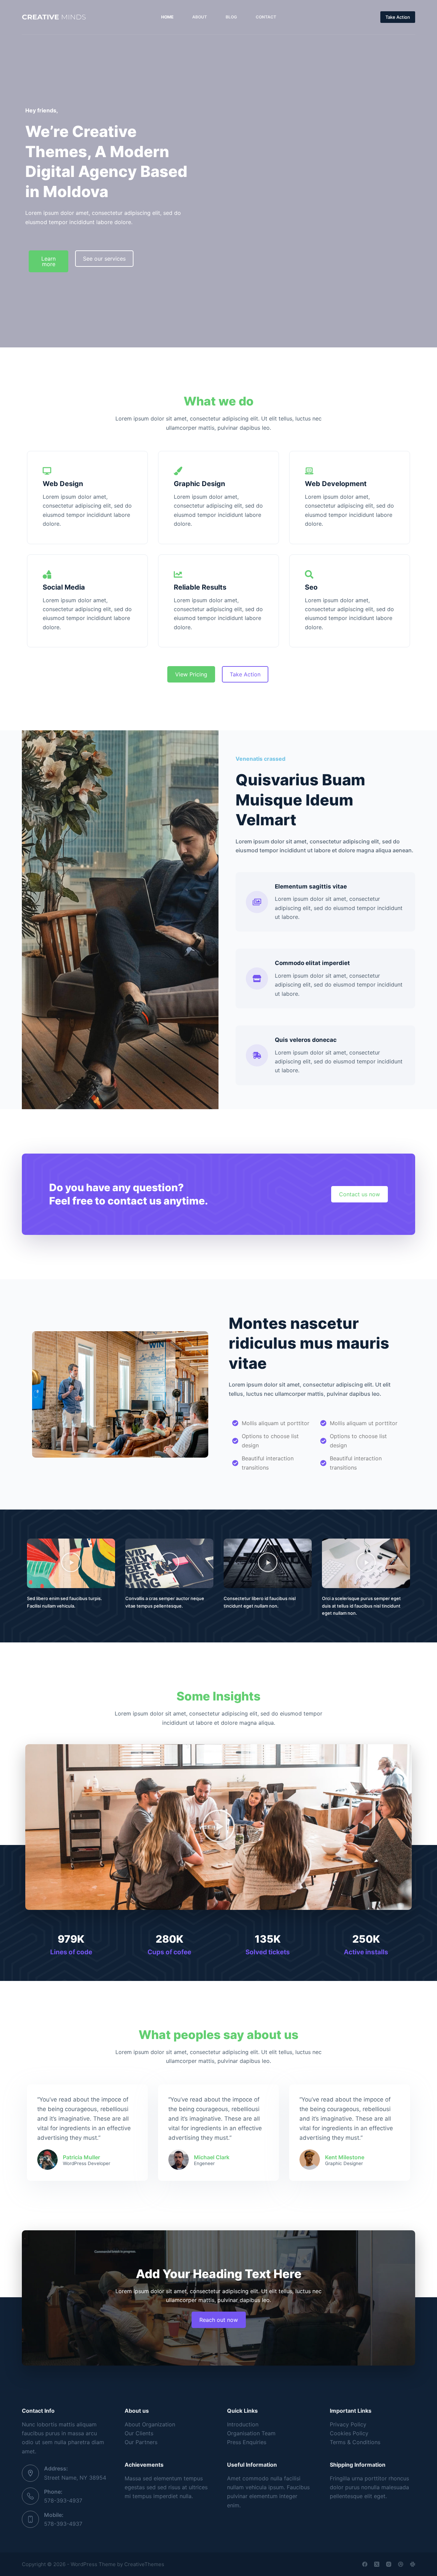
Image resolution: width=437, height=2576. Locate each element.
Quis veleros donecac (306, 1040)
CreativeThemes (144, 2564)
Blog (231, 17)
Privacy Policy (348, 2424)
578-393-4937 (63, 2501)
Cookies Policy (349, 2433)
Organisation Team (251, 2433)
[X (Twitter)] (377, 2564)
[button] (71, 1563)
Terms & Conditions (355, 2442)
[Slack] (413, 2564)
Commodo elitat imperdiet (312, 963)
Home (167, 17)
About (200, 17)
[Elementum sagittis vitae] (257, 902)
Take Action (398, 17)
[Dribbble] (401, 2564)
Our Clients (139, 2433)
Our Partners (141, 2442)
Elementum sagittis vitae (311, 886)
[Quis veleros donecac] (257, 1055)
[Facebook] (365, 2564)
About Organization (150, 2424)
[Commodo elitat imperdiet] (257, 979)
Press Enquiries (247, 2442)
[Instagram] (389, 2564)
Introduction (243, 2424)
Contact (266, 17)
